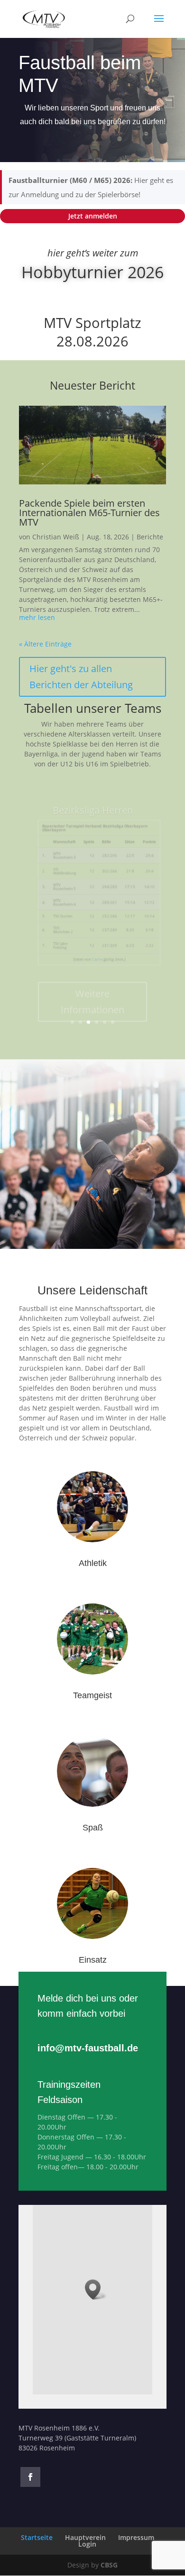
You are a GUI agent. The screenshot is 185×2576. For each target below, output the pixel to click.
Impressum (136, 2537)
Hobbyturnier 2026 (92, 272)
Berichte (150, 537)
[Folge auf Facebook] (30, 2477)
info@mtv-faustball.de (88, 2048)
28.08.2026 (92, 341)
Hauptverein (85, 2537)
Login (87, 2544)
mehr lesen (37, 618)
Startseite (37, 2537)
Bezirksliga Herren (93, 793)
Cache (97, 942)
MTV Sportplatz (92, 323)
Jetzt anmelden (93, 216)
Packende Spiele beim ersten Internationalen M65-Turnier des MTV (89, 513)
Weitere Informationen (92, 985)
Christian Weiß (56, 537)
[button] (96, 2289)
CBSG (109, 2565)
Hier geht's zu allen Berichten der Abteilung (81, 677)
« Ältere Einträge (45, 644)
